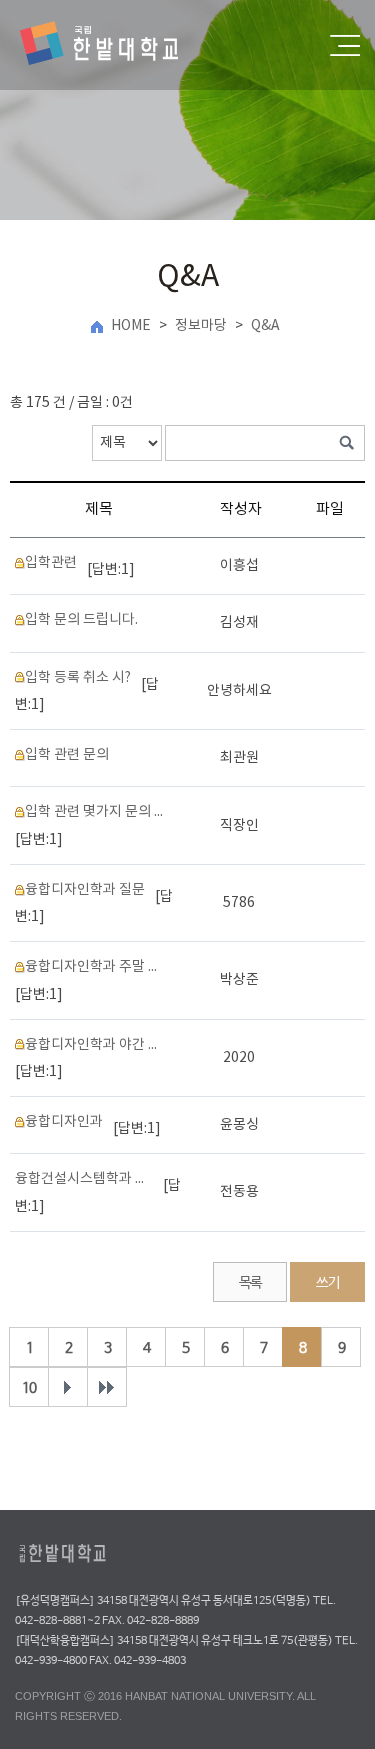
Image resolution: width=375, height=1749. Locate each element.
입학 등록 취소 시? (78, 678)
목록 (250, 1283)
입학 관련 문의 (67, 755)
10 (29, 1388)
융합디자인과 (64, 1122)
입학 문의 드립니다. (81, 620)
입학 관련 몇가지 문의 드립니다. (94, 812)
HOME (131, 326)
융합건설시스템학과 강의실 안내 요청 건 (84, 1179)
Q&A (265, 326)
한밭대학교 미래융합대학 (116, 45)
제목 (99, 509)
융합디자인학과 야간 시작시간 (94, 1045)
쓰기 (327, 1283)
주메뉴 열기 (345, 45)
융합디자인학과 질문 (85, 890)
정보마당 (201, 326)
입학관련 (51, 563)
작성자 (241, 509)
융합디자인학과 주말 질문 (94, 967)
